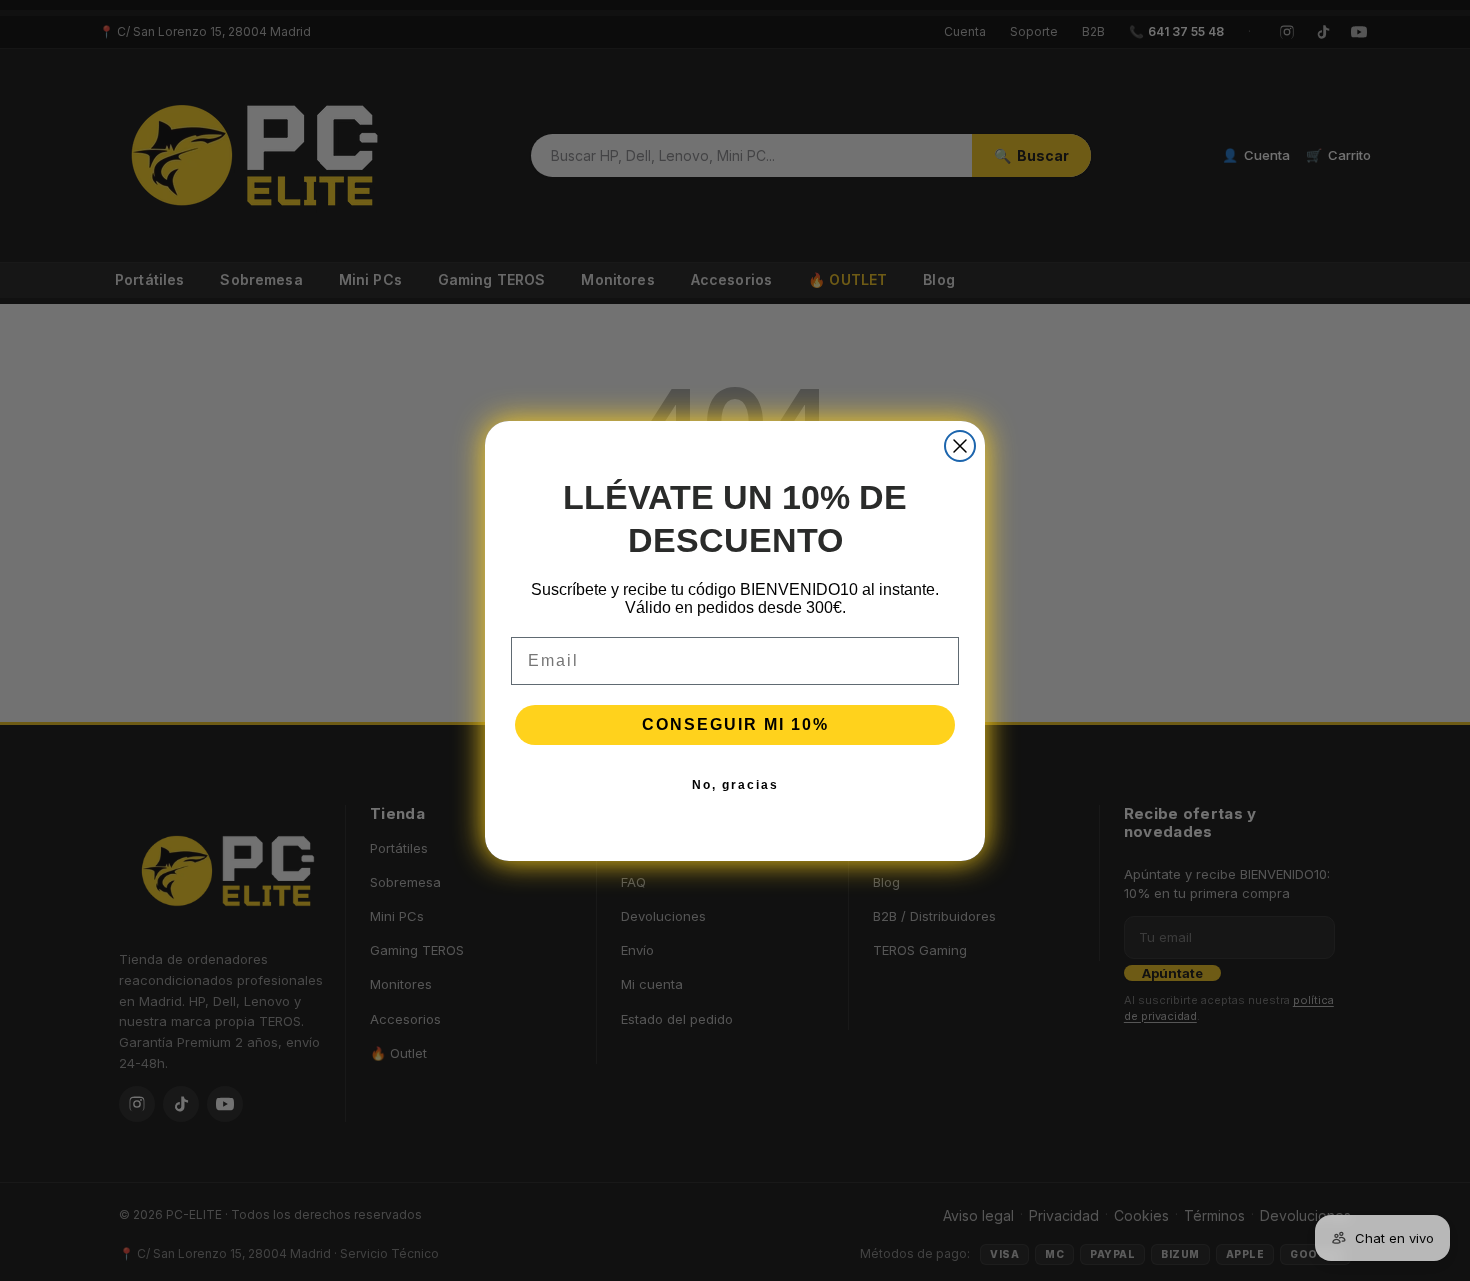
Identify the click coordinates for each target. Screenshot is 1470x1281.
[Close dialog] (960, 446)
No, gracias (735, 785)
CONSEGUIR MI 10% (735, 724)
